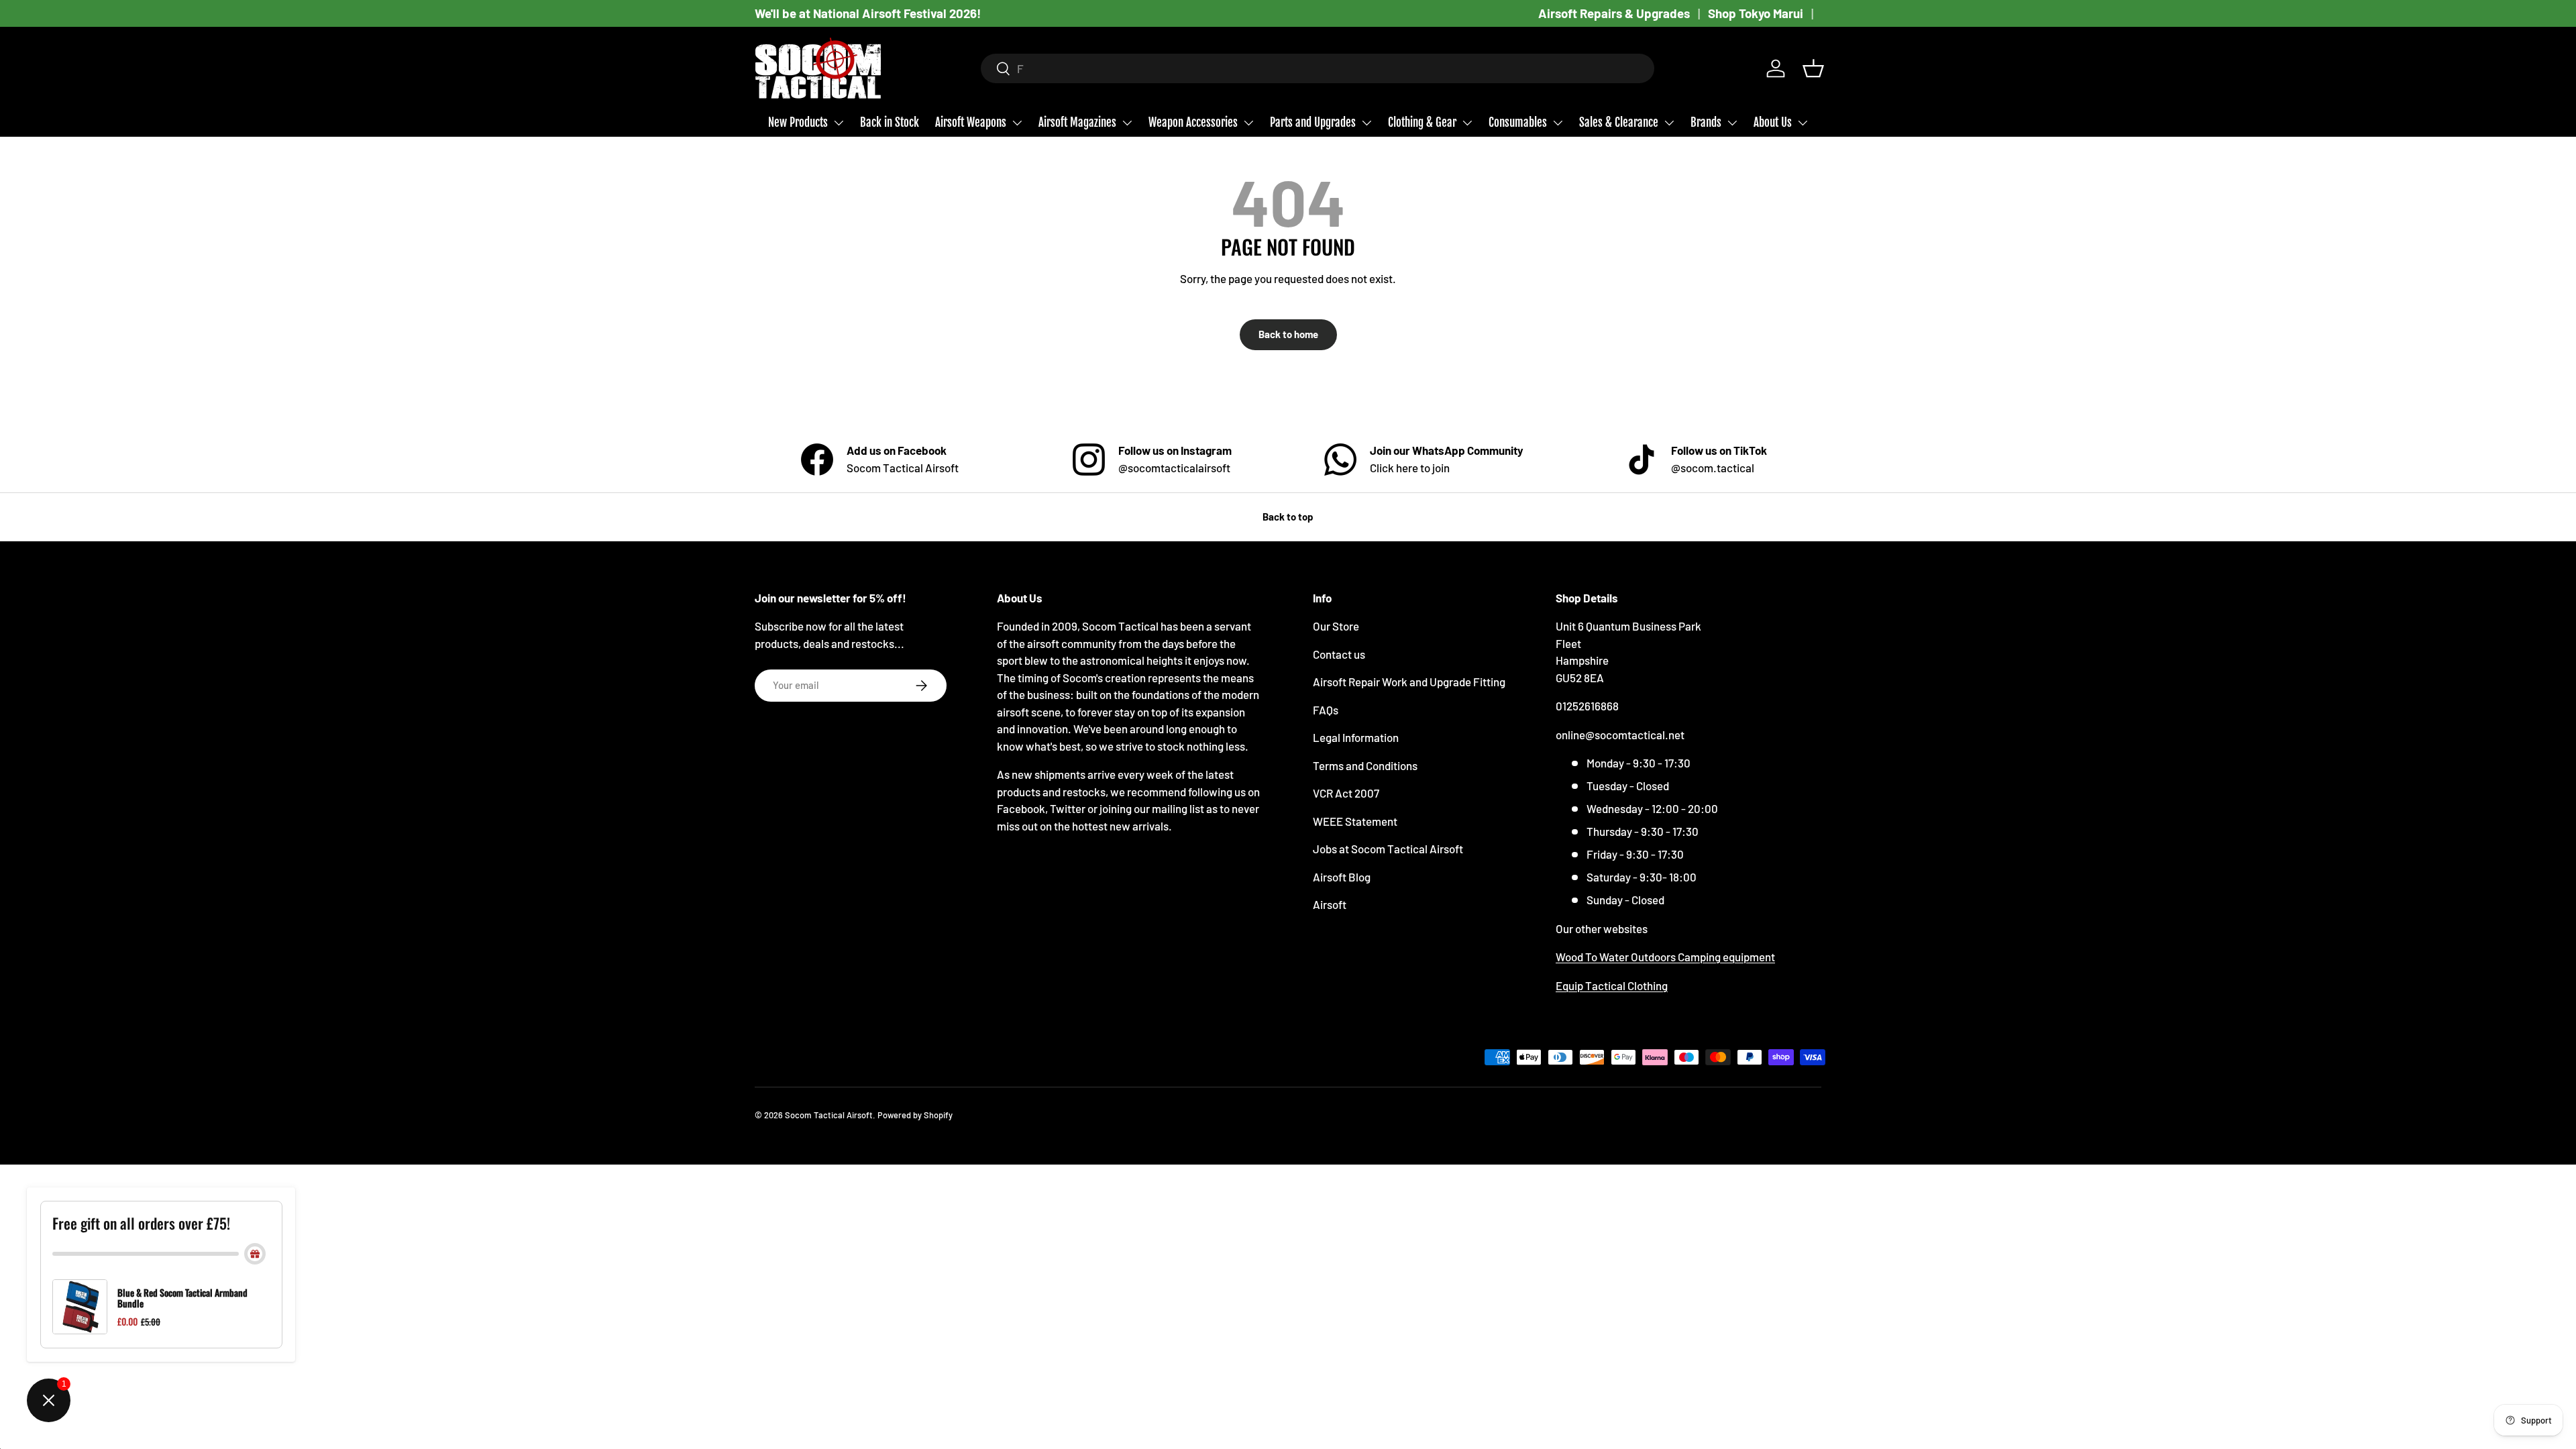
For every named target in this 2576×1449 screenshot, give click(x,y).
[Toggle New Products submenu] (839, 123)
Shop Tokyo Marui (1756, 13)
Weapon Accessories (1193, 122)
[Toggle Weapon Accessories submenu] (1248, 123)
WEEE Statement (1355, 821)
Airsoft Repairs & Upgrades (1614, 13)
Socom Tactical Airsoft (829, 1115)
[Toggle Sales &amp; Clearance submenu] (1669, 123)
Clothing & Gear (1422, 122)
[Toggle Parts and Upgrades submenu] (1366, 123)
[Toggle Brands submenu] (1732, 123)
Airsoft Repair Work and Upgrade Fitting (1409, 682)
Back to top (1288, 517)
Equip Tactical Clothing (1612, 985)
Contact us (1339, 654)
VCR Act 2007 (1346, 793)
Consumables (1518, 122)
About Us (1773, 122)
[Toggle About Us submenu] (1803, 123)
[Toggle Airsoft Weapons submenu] (1017, 123)
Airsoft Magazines (1077, 122)
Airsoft (1330, 904)
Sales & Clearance (1619, 122)
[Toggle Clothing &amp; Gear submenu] (1467, 123)
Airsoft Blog (1342, 877)
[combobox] (1318, 68)
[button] (1813, 68)
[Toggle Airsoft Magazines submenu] (1127, 123)
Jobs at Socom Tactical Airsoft (1388, 849)
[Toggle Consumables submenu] (1558, 123)
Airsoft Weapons (971, 122)
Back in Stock (890, 122)
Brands (1706, 122)
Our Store (1336, 626)
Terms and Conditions (1365, 765)
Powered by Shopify (915, 1115)
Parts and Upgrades (1313, 122)
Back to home (1288, 334)
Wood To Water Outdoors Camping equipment (1665, 957)
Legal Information (1356, 737)
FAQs (1326, 710)
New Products (798, 122)
